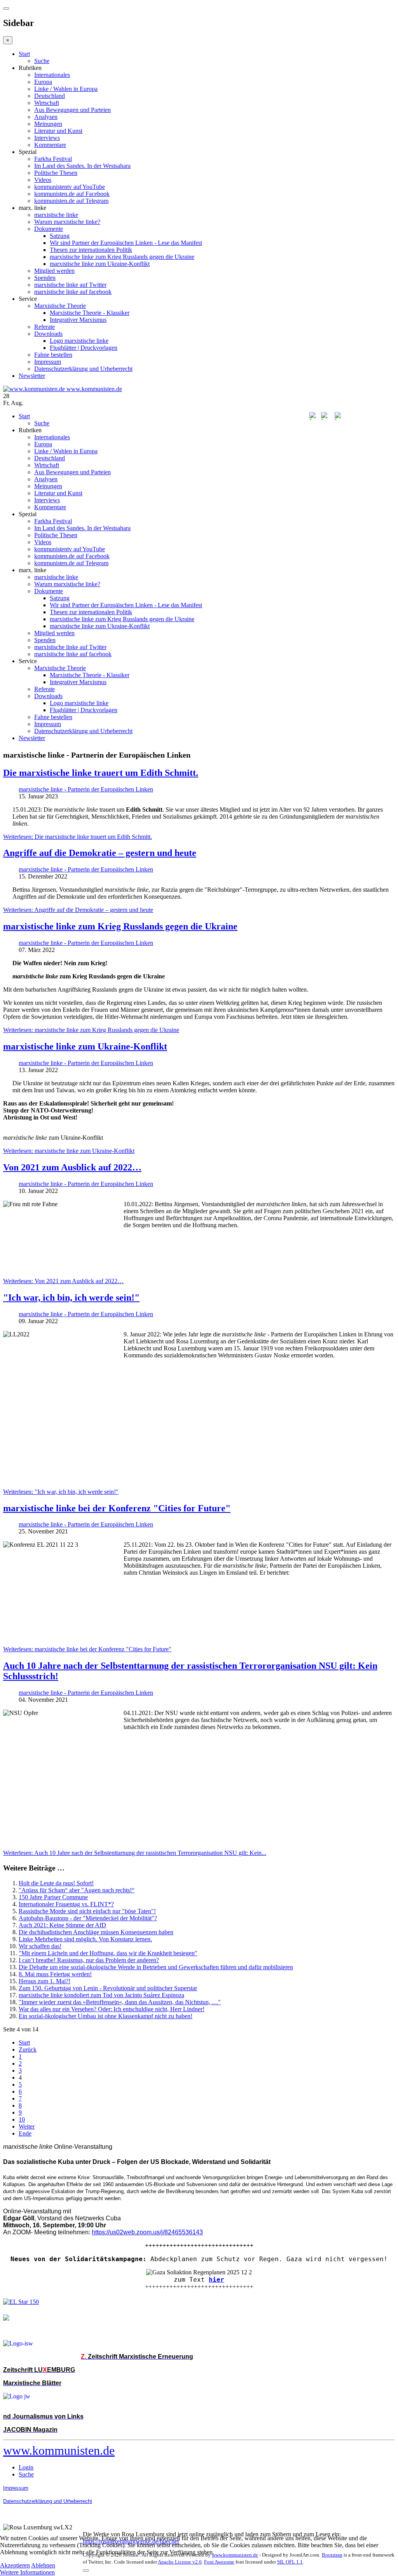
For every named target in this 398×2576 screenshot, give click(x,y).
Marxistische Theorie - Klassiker (90, 313)
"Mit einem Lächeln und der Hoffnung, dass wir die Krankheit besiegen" (108, 1953)
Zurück (28, 2049)
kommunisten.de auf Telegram (71, 201)
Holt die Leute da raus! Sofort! (56, 1883)
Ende (25, 2133)
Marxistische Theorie (60, 306)
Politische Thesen (56, 173)
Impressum (48, 362)
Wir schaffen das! (40, 1946)
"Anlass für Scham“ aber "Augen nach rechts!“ (77, 1890)
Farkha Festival (53, 159)
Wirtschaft (47, 103)
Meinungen (48, 124)
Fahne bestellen (53, 355)
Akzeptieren (15, 2565)
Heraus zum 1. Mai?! (45, 1981)
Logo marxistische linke (79, 341)
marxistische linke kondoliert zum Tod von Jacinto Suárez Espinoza (101, 1995)
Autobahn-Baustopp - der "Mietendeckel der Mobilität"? (88, 1918)
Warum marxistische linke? (67, 222)
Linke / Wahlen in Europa (66, 89)
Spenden (45, 278)
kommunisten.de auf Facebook (72, 194)
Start (24, 54)
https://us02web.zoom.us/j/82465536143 (147, 2232)
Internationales (52, 75)
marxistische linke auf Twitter (70, 285)
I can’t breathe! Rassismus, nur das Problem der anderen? (89, 1960)
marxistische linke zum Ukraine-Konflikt (100, 264)
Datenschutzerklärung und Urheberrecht (83, 369)
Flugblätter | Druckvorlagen (84, 348)
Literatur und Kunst (58, 131)
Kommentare (50, 145)
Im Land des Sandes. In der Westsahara (82, 166)
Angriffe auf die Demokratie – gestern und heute (100, 853)
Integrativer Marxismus (78, 320)
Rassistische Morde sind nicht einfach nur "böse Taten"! (87, 1911)
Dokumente (49, 229)
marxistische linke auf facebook (73, 292)
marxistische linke (56, 215)
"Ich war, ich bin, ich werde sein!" (71, 1298)
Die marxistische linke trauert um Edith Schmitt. (101, 773)
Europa (43, 82)
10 (22, 2119)
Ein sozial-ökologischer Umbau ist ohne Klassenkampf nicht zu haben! (106, 2016)
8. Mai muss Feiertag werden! (55, 1974)
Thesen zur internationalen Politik (91, 250)
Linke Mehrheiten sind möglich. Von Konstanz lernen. (85, 1939)
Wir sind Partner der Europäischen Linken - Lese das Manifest (126, 243)
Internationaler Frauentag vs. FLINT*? (66, 1904)
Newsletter (32, 376)
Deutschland (50, 96)
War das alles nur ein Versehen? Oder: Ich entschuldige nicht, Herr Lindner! (112, 2009)
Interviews (47, 138)
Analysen (46, 117)
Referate (45, 327)
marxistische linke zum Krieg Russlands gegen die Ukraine (122, 257)
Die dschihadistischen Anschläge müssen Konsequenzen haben (96, 1932)
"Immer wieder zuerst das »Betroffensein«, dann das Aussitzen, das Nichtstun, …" (120, 2002)
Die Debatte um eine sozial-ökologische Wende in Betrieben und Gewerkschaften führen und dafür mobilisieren (156, 1967)
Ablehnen (43, 2565)
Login (26, 2467)
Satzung (60, 236)
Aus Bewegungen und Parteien (72, 110)
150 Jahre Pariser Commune (53, 1897)
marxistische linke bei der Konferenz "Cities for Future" (117, 1508)
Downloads (48, 334)
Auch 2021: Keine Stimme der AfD (62, 1925)
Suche (42, 61)
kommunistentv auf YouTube (70, 187)
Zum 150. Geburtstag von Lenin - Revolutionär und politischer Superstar (108, 1988)
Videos (43, 180)
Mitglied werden (54, 271)
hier (216, 2280)
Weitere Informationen (27, 2572)
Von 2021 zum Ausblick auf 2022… (72, 1167)
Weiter (27, 2126)
